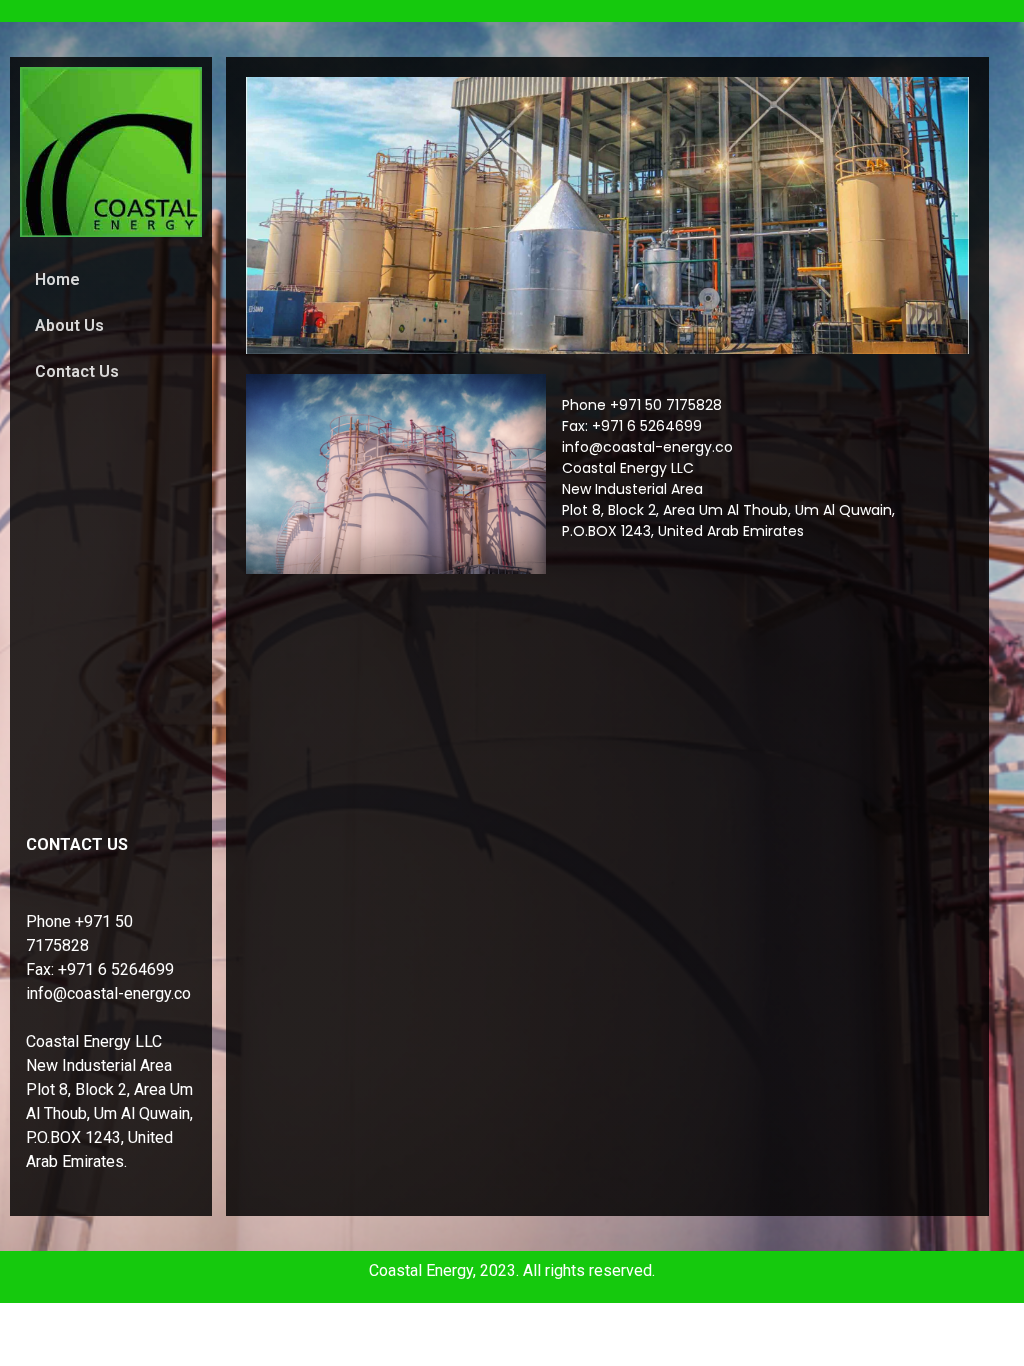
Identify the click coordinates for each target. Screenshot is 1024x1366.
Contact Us (77, 371)
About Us (69, 325)
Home (57, 279)
